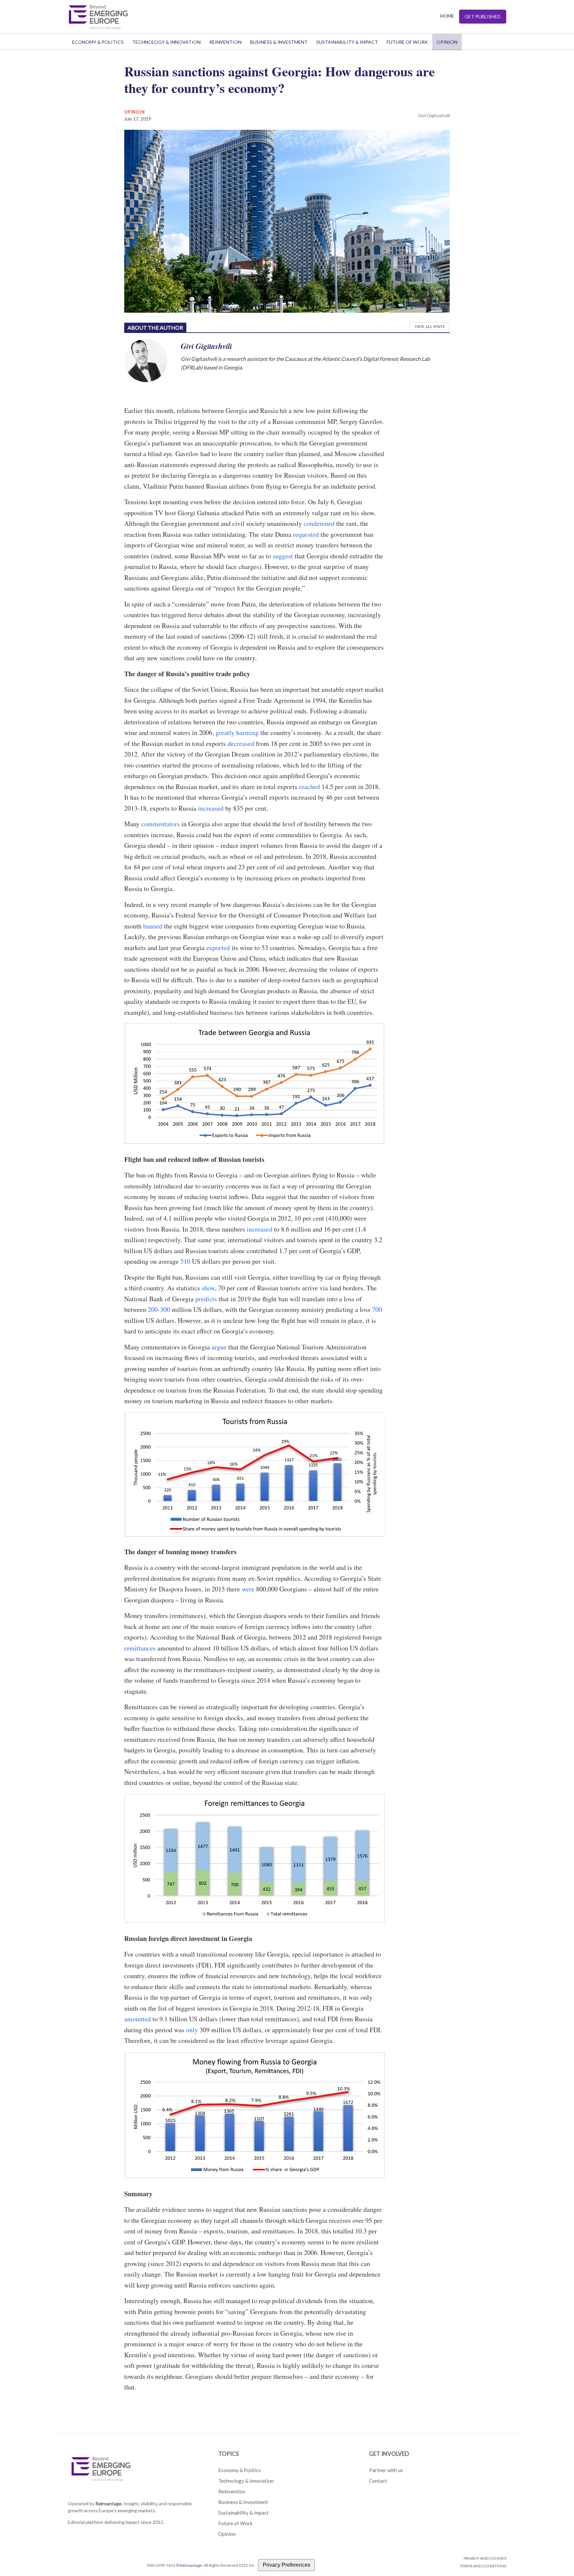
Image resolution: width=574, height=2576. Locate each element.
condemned (319, 523)
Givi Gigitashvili (434, 115)
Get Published (483, 16)
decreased (241, 743)
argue (219, 1347)
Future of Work (407, 42)
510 (185, 1261)
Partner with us (386, 2470)
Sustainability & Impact (347, 42)
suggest (283, 556)
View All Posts (430, 326)
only (192, 2030)
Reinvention (225, 42)
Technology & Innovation (166, 42)
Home (447, 16)
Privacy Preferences (287, 2565)
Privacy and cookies (485, 2558)
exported (218, 948)
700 (377, 1309)
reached (309, 787)
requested (306, 534)
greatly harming (237, 732)
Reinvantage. (109, 2503)
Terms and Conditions (483, 2566)
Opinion (447, 42)
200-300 (159, 1309)
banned (153, 926)
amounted (138, 2019)
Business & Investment (279, 42)
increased (211, 808)
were (248, 1589)
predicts (206, 1299)
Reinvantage (191, 2565)
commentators (160, 824)
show (208, 1288)
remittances (140, 1648)
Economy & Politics (98, 42)
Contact (378, 2481)
